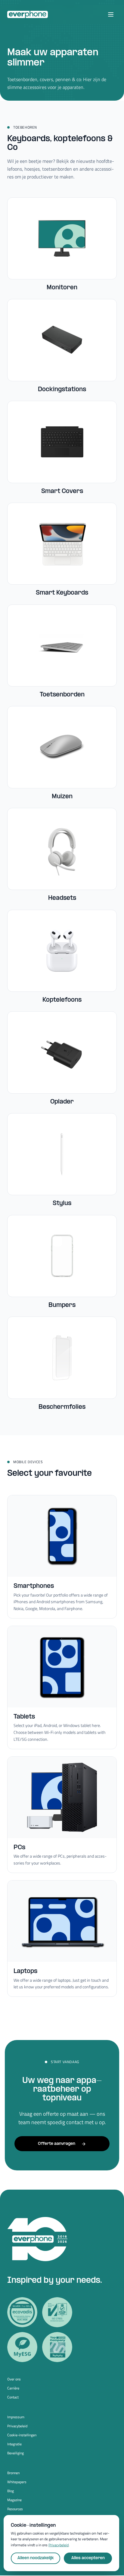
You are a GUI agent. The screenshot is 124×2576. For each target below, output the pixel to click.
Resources (15, 2509)
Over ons (14, 2379)
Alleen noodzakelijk (36, 2558)
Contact (13, 2397)
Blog (11, 2491)
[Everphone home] (28, 14)
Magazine (14, 2500)
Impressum (16, 2417)
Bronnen (13, 2473)
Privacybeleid (17, 2426)
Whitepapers (17, 2482)
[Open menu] (111, 14)
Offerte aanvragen (57, 2144)
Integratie (14, 2444)
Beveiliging (15, 2453)
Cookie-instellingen (22, 2435)
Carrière (13, 2388)
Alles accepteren (88, 2558)
